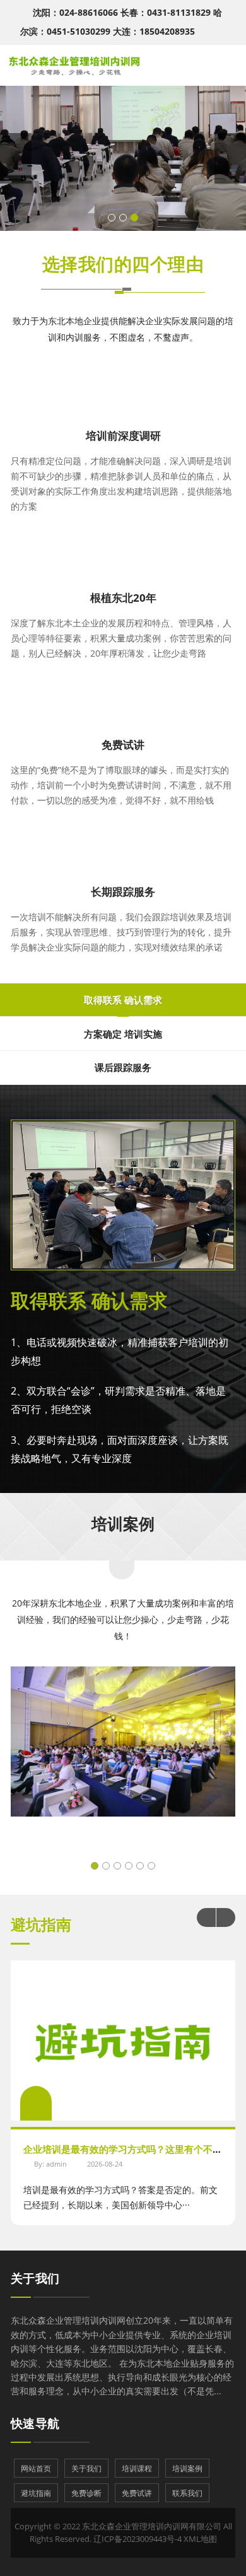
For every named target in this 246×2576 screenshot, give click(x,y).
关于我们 (35, 2278)
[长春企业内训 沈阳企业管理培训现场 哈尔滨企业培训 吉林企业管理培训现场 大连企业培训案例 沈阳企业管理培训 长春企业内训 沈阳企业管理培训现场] (123, 1756)
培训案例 (123, 1523)
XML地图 (200, 2539)
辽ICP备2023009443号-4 (138, 2539)
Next (226, 1917)
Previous (206, 1917)
